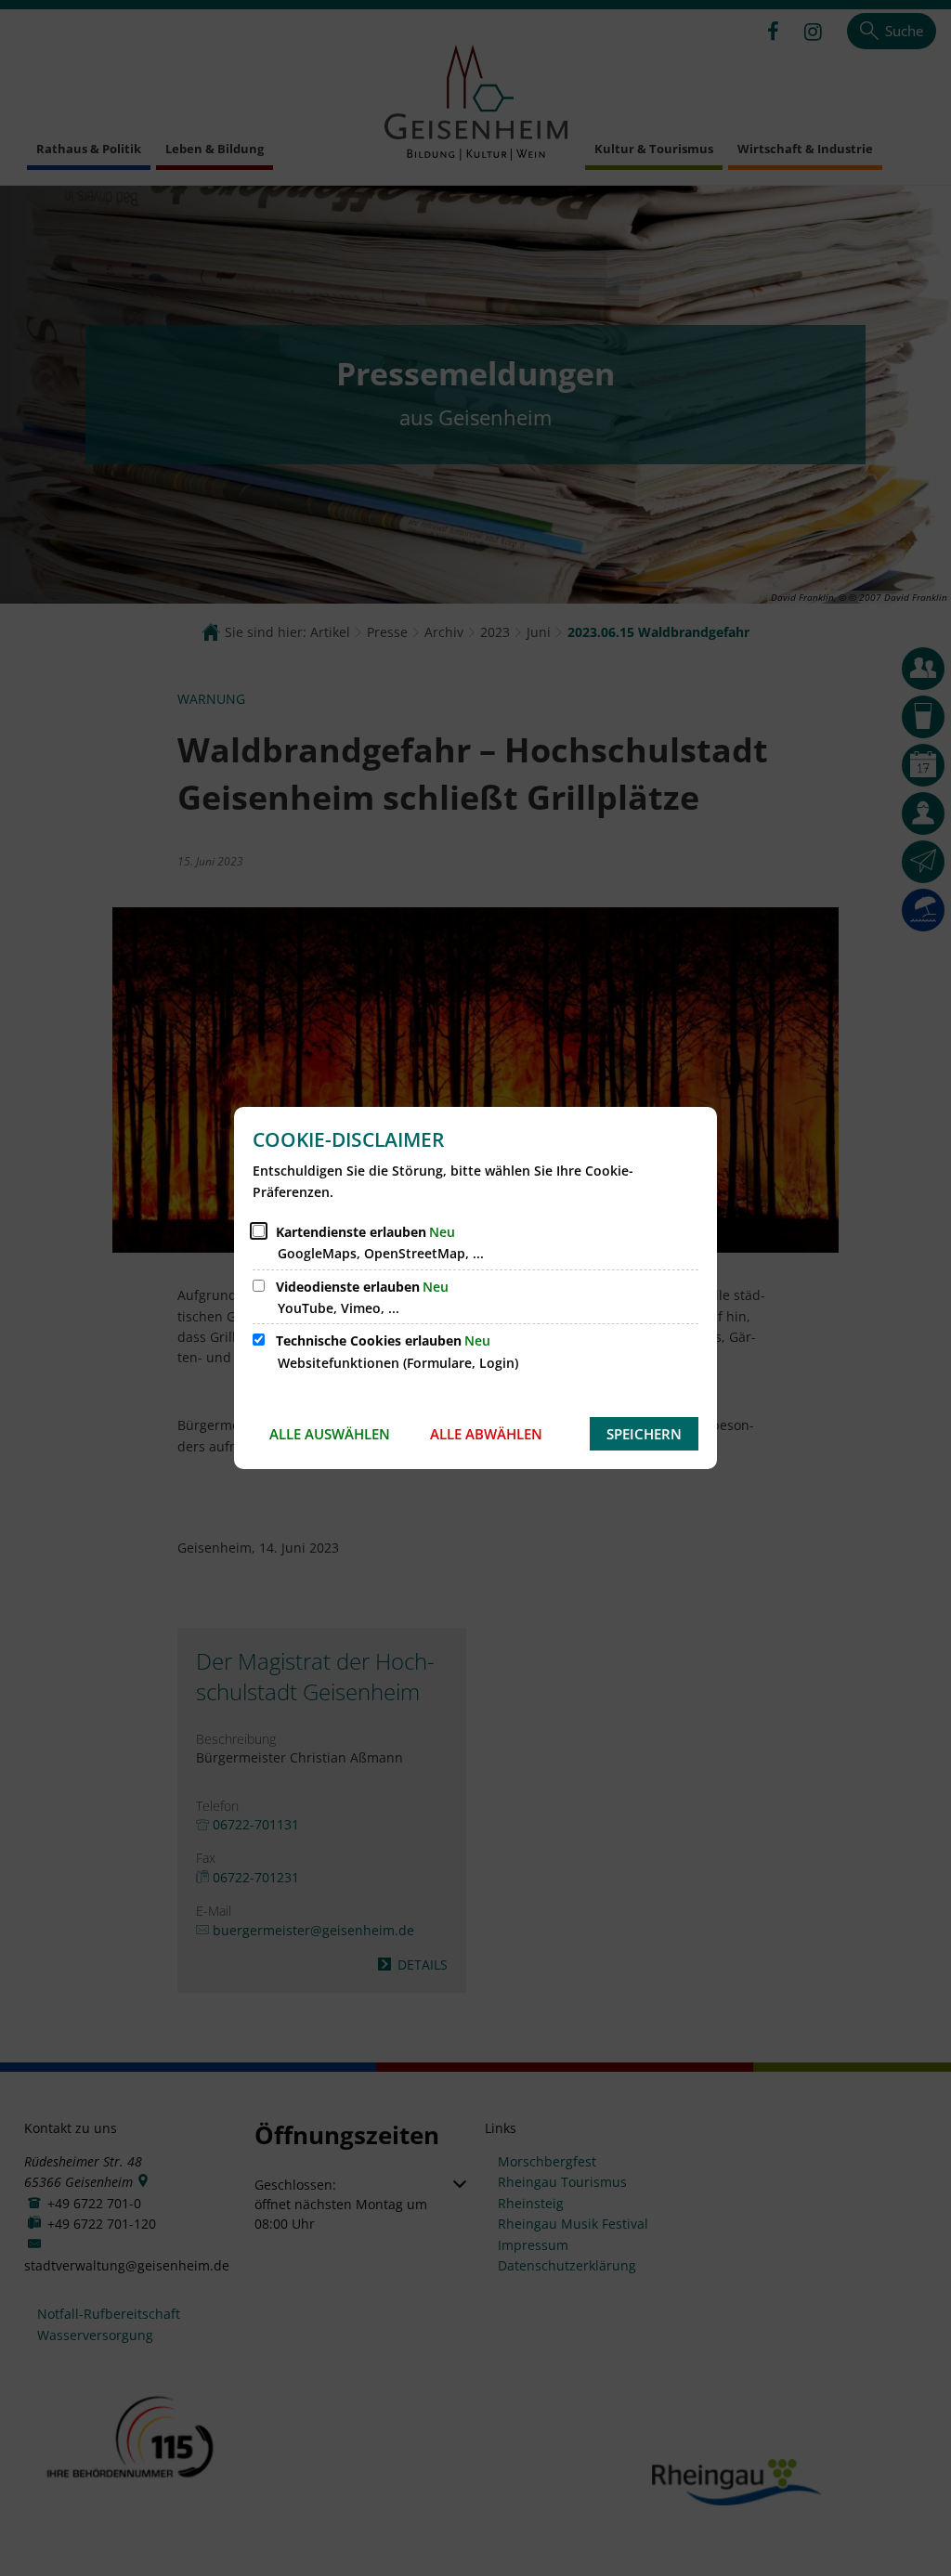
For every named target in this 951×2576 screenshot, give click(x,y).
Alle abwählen (486, 1434)
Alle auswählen (330, 1434)
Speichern (644, 1434)
